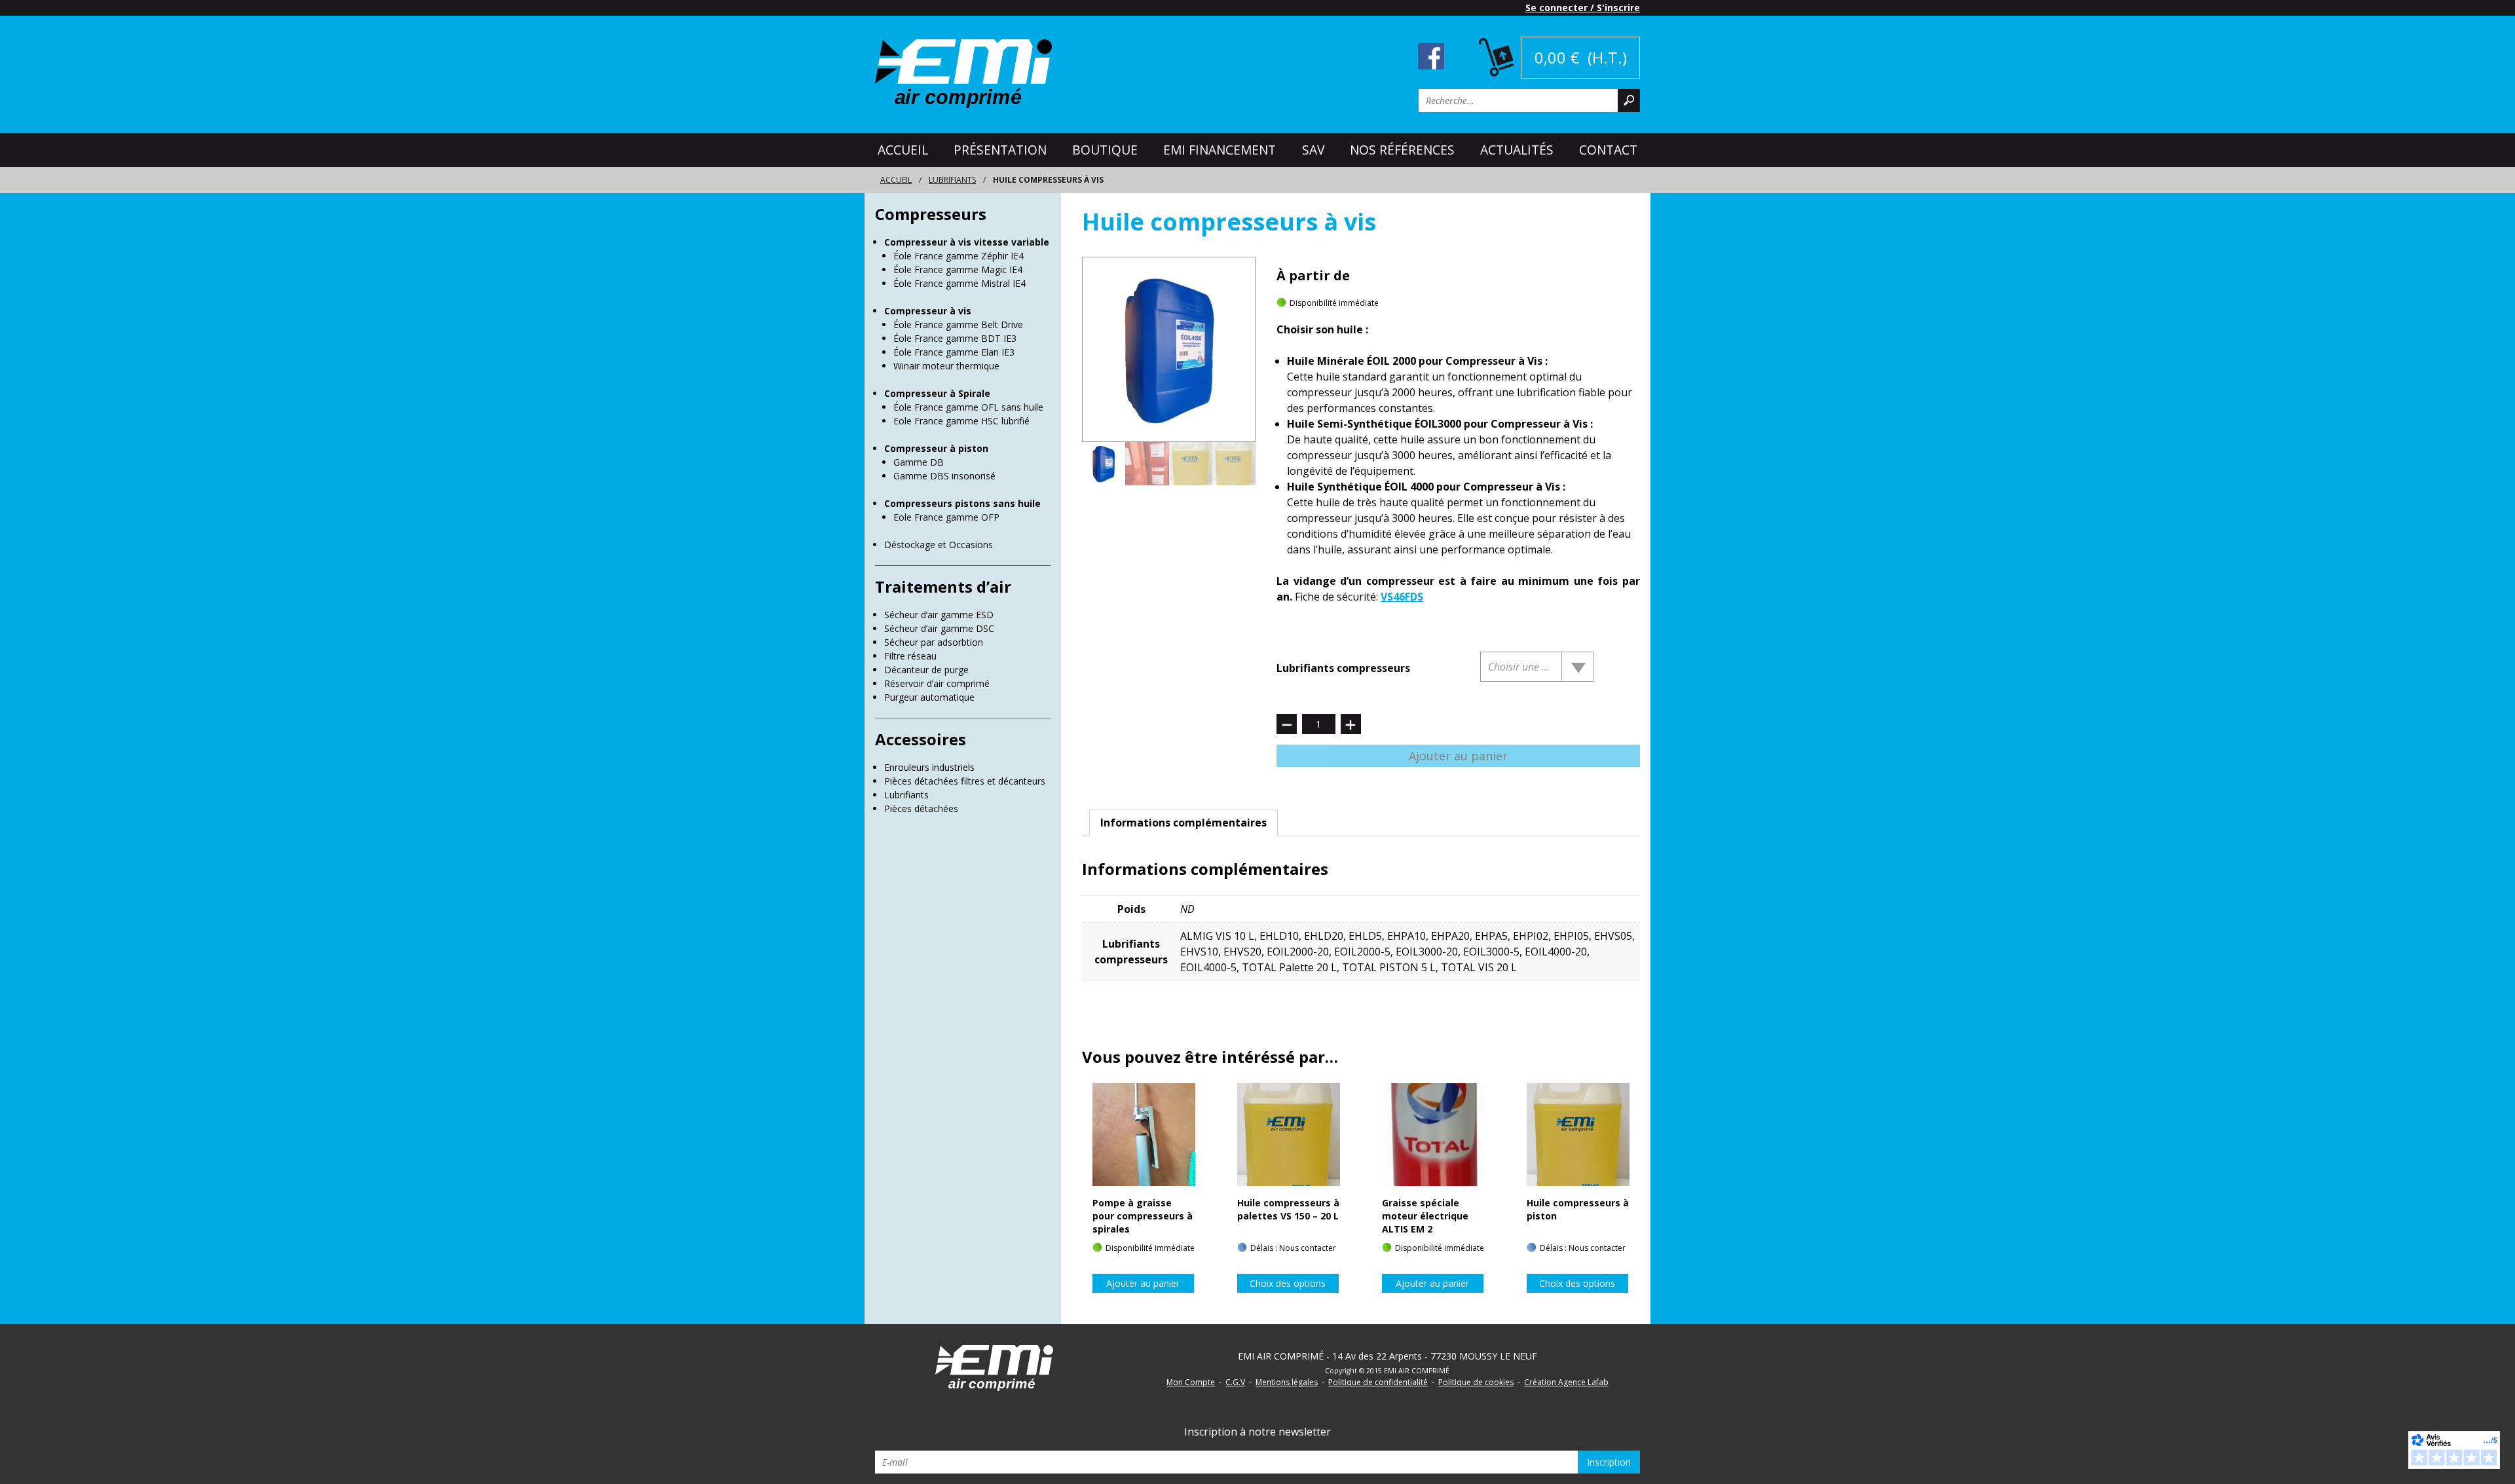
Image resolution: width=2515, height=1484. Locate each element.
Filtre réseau (910, 656)
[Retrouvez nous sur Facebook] (1431, 55)
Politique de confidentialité (1378, 1382)
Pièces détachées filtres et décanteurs (965, 781)
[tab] (1183, 823)
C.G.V (1235, 1382)
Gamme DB (919, 462)
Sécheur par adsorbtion (934, 642)
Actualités (1517, 150)
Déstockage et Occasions (939, 545)
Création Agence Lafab (1566, 1382)
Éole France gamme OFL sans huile (968, 407)
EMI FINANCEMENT (1220, 150)
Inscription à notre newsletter (1257, 1432)
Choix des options (1288, 1283)
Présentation (1000, 150)
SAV (1313, 150)
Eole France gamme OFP (946, 517)
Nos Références (1402, 150)
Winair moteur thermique (946, 366)
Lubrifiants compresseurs (1343, 668)
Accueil (903, 150)
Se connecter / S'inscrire (1583, 8)
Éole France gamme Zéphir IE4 (959, 256)
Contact (1608, 150)
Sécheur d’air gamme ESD (939, 615)
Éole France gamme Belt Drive (958, 325)
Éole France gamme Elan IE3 (954, 352)
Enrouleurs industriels (929, 767)
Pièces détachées (921, 808)
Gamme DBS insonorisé (944, 476)
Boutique (1105, 150)
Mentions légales (1287, 1382)
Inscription (1609, 1462)
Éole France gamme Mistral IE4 (959, 283)
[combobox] (1537, 667)
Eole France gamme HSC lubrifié (961, 421)
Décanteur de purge (926, 670)
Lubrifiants (952, 180)
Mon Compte (1191, 1382)
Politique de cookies (1476, 1382)
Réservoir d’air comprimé (937, 683)
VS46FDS (1402, 597)
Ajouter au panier (1458, 756)
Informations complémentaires (1183, 823)
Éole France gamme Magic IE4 (958, 269)
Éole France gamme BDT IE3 (955, 338)
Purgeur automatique (929, 697)
